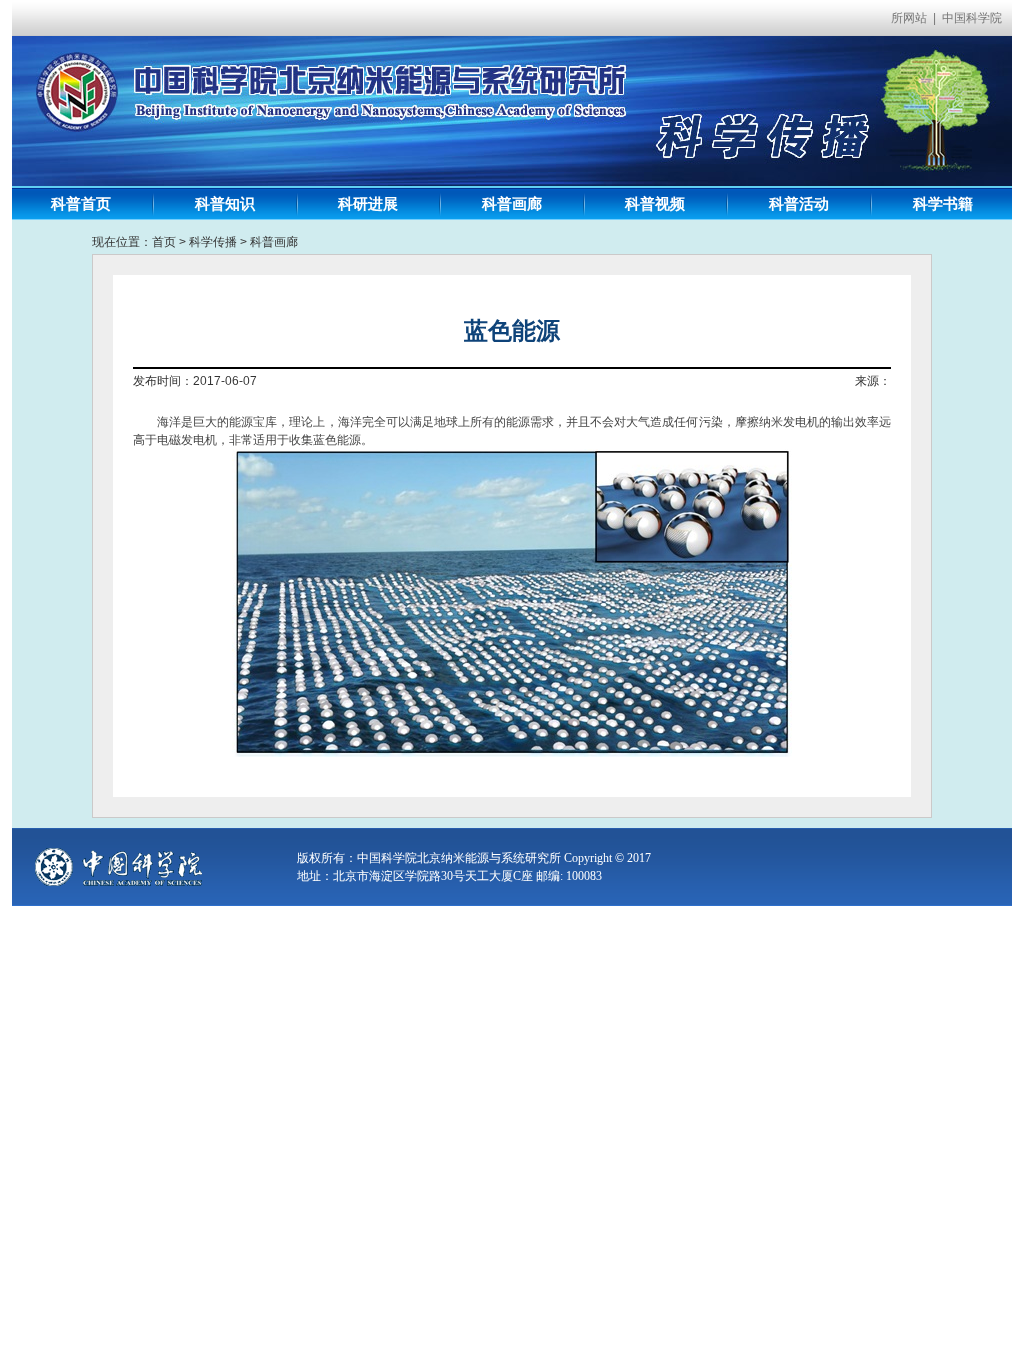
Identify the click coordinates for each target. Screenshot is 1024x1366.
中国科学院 (972, 18)
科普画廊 (274, 242)
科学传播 (213, 242)
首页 (164, 242)
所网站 (909, 18)
